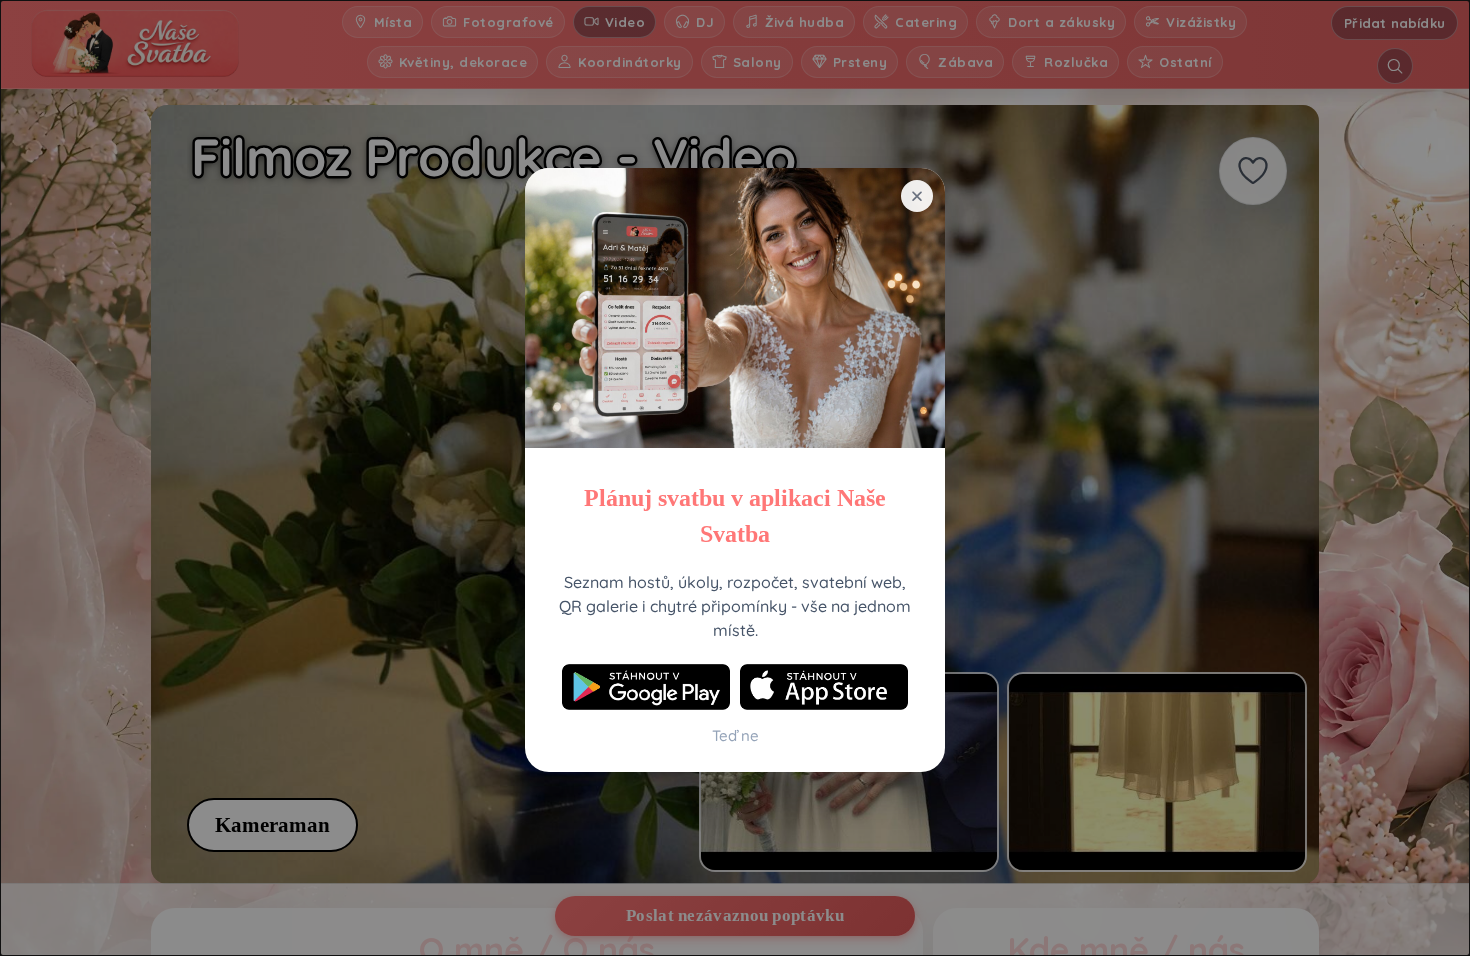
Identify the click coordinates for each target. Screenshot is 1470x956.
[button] (917, 196)
